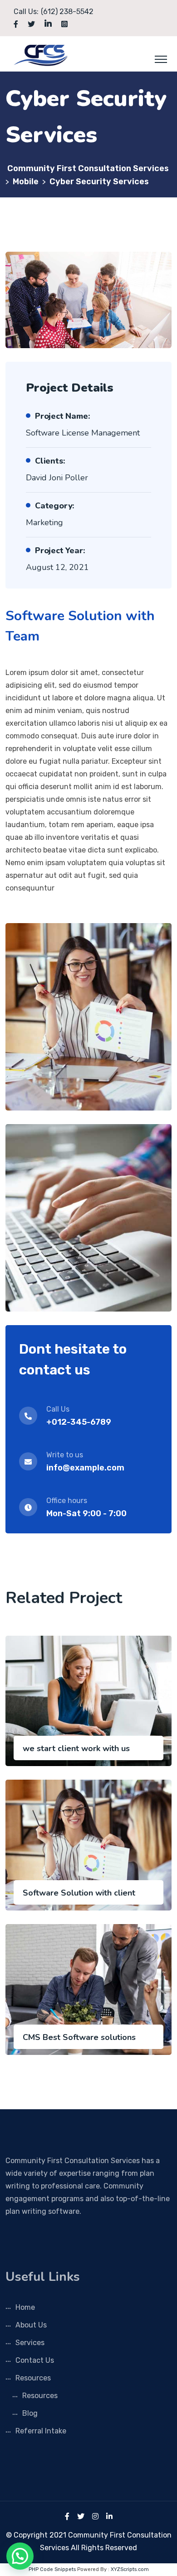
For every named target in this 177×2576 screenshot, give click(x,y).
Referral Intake (41, 2431)
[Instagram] (95, 2516)
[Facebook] (67, 2516)
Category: (55, 506)
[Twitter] (81, 2516)
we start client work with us (76, 1748)
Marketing (44, 522)
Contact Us (35, 2360)
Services (30, 2343)
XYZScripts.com (130, 2569)
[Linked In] (109, 2516)
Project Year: (60, 551)
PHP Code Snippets (52, 2569)
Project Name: (62, 416)
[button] (20, 2556)
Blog (30, 2413)
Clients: (50, 461)
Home (25, 2307)
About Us (31, 2325)
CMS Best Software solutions (79, 2037)
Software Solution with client (79, 1893)
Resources (33, 2378)
